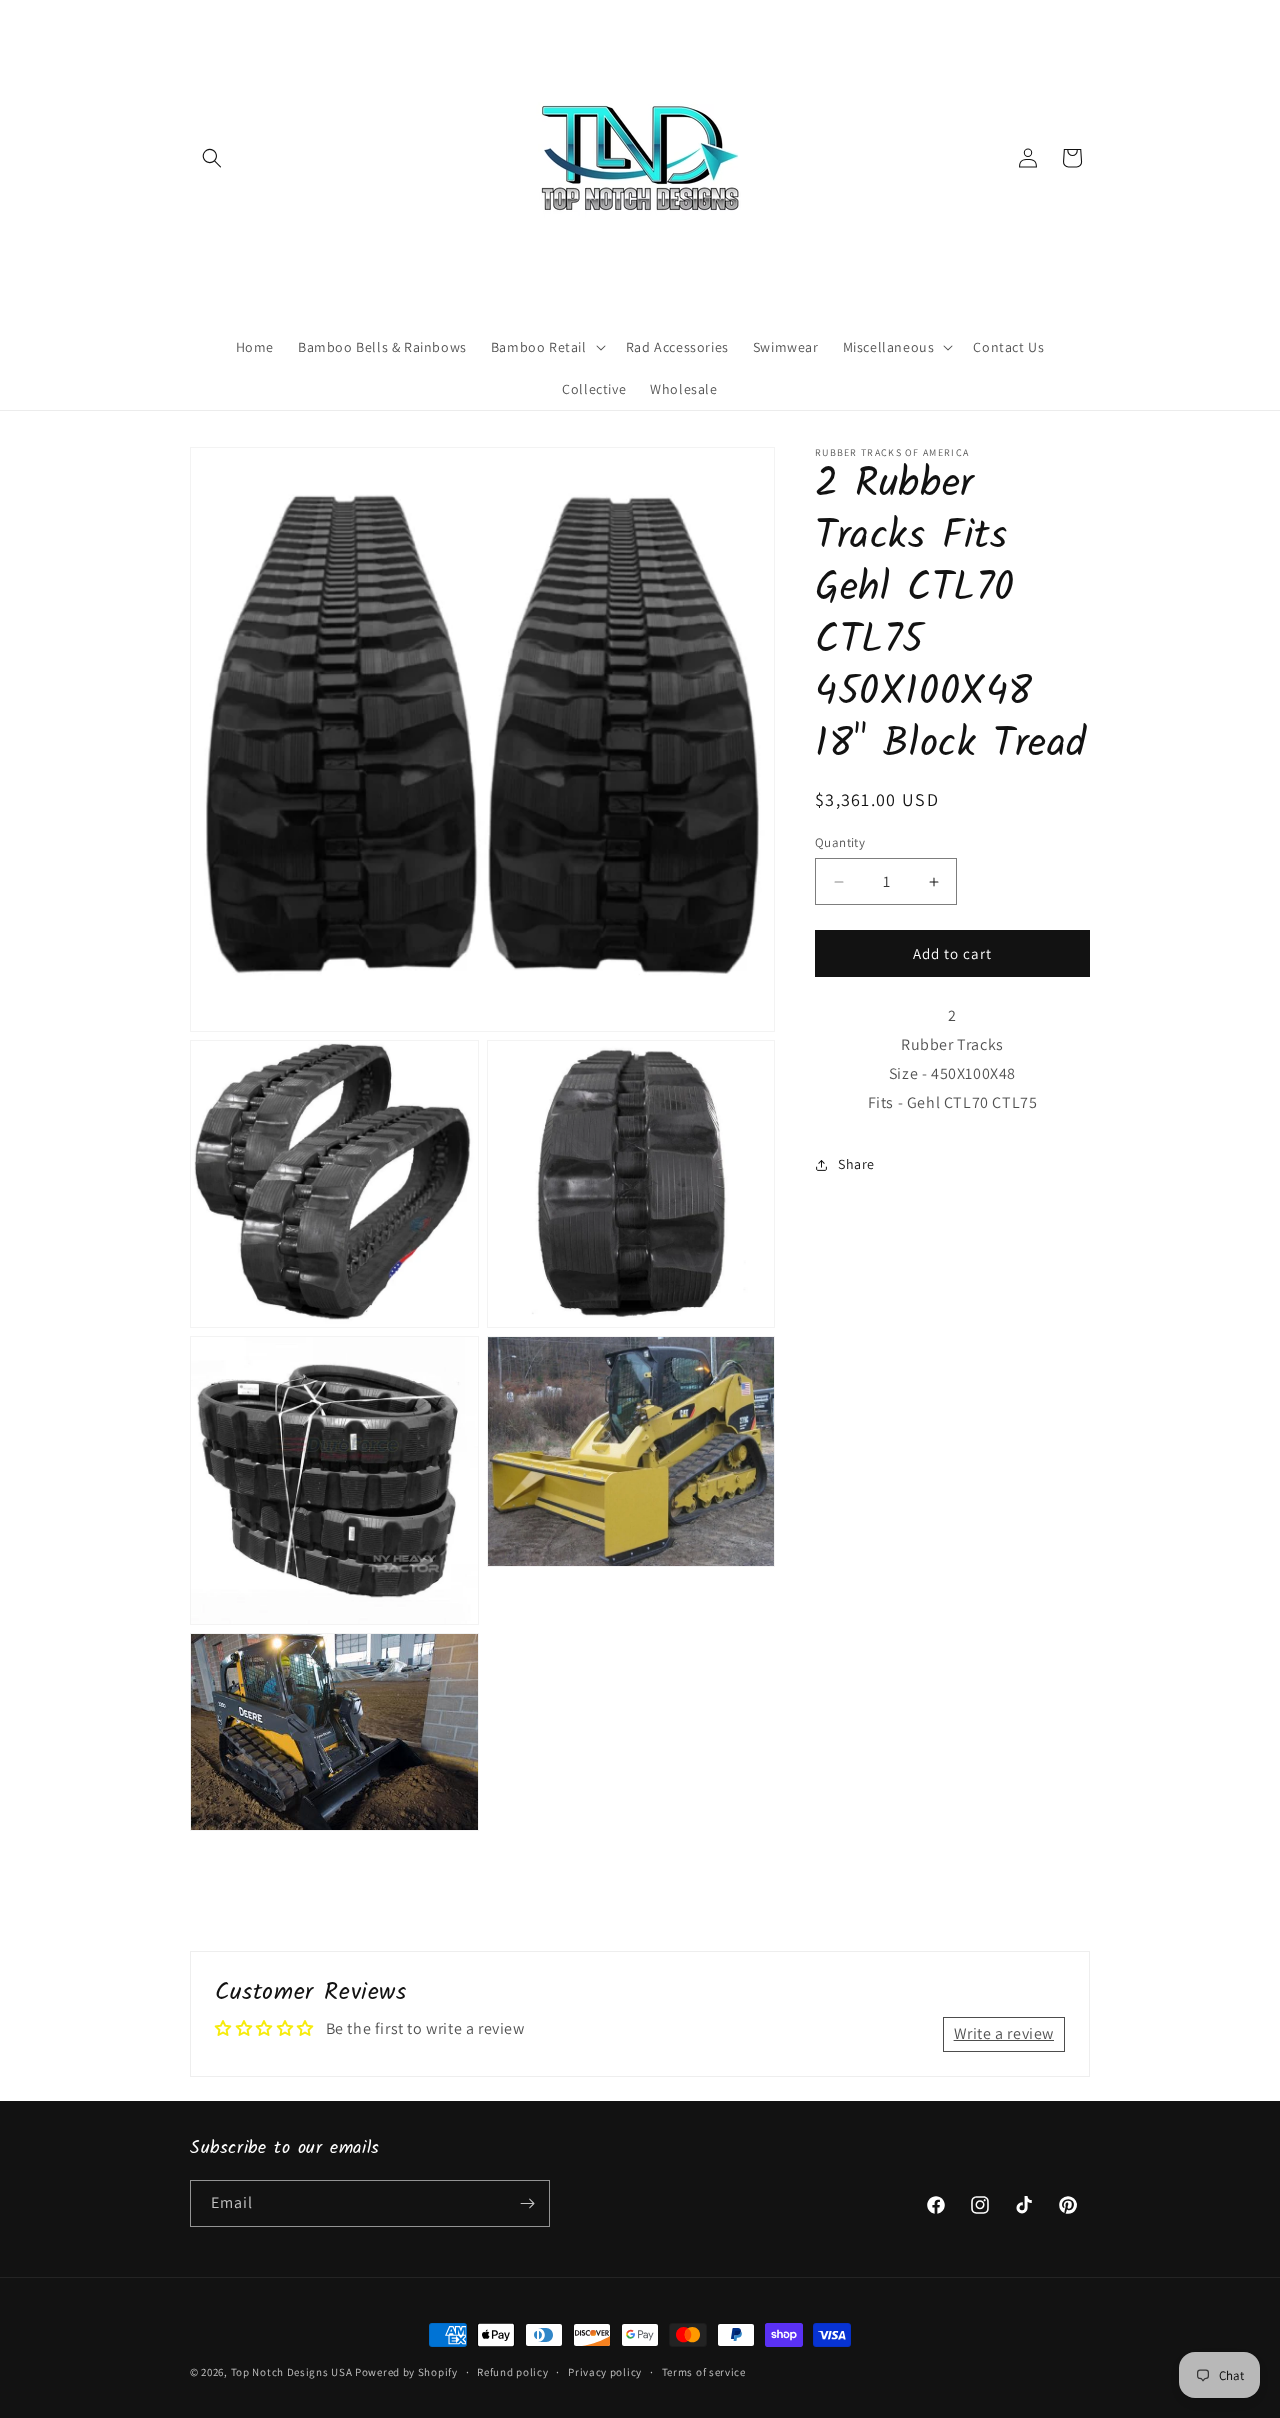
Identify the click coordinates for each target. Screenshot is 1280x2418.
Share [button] (856, 1164)
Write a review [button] (1004, 2033)
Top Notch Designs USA (292, 2372)
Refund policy (512, 2372)
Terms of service (704, 2372)
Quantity (840, 842)
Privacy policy (605, 2372)
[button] (212, 158)
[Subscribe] (527, 2203)
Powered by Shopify (406, 2372)
